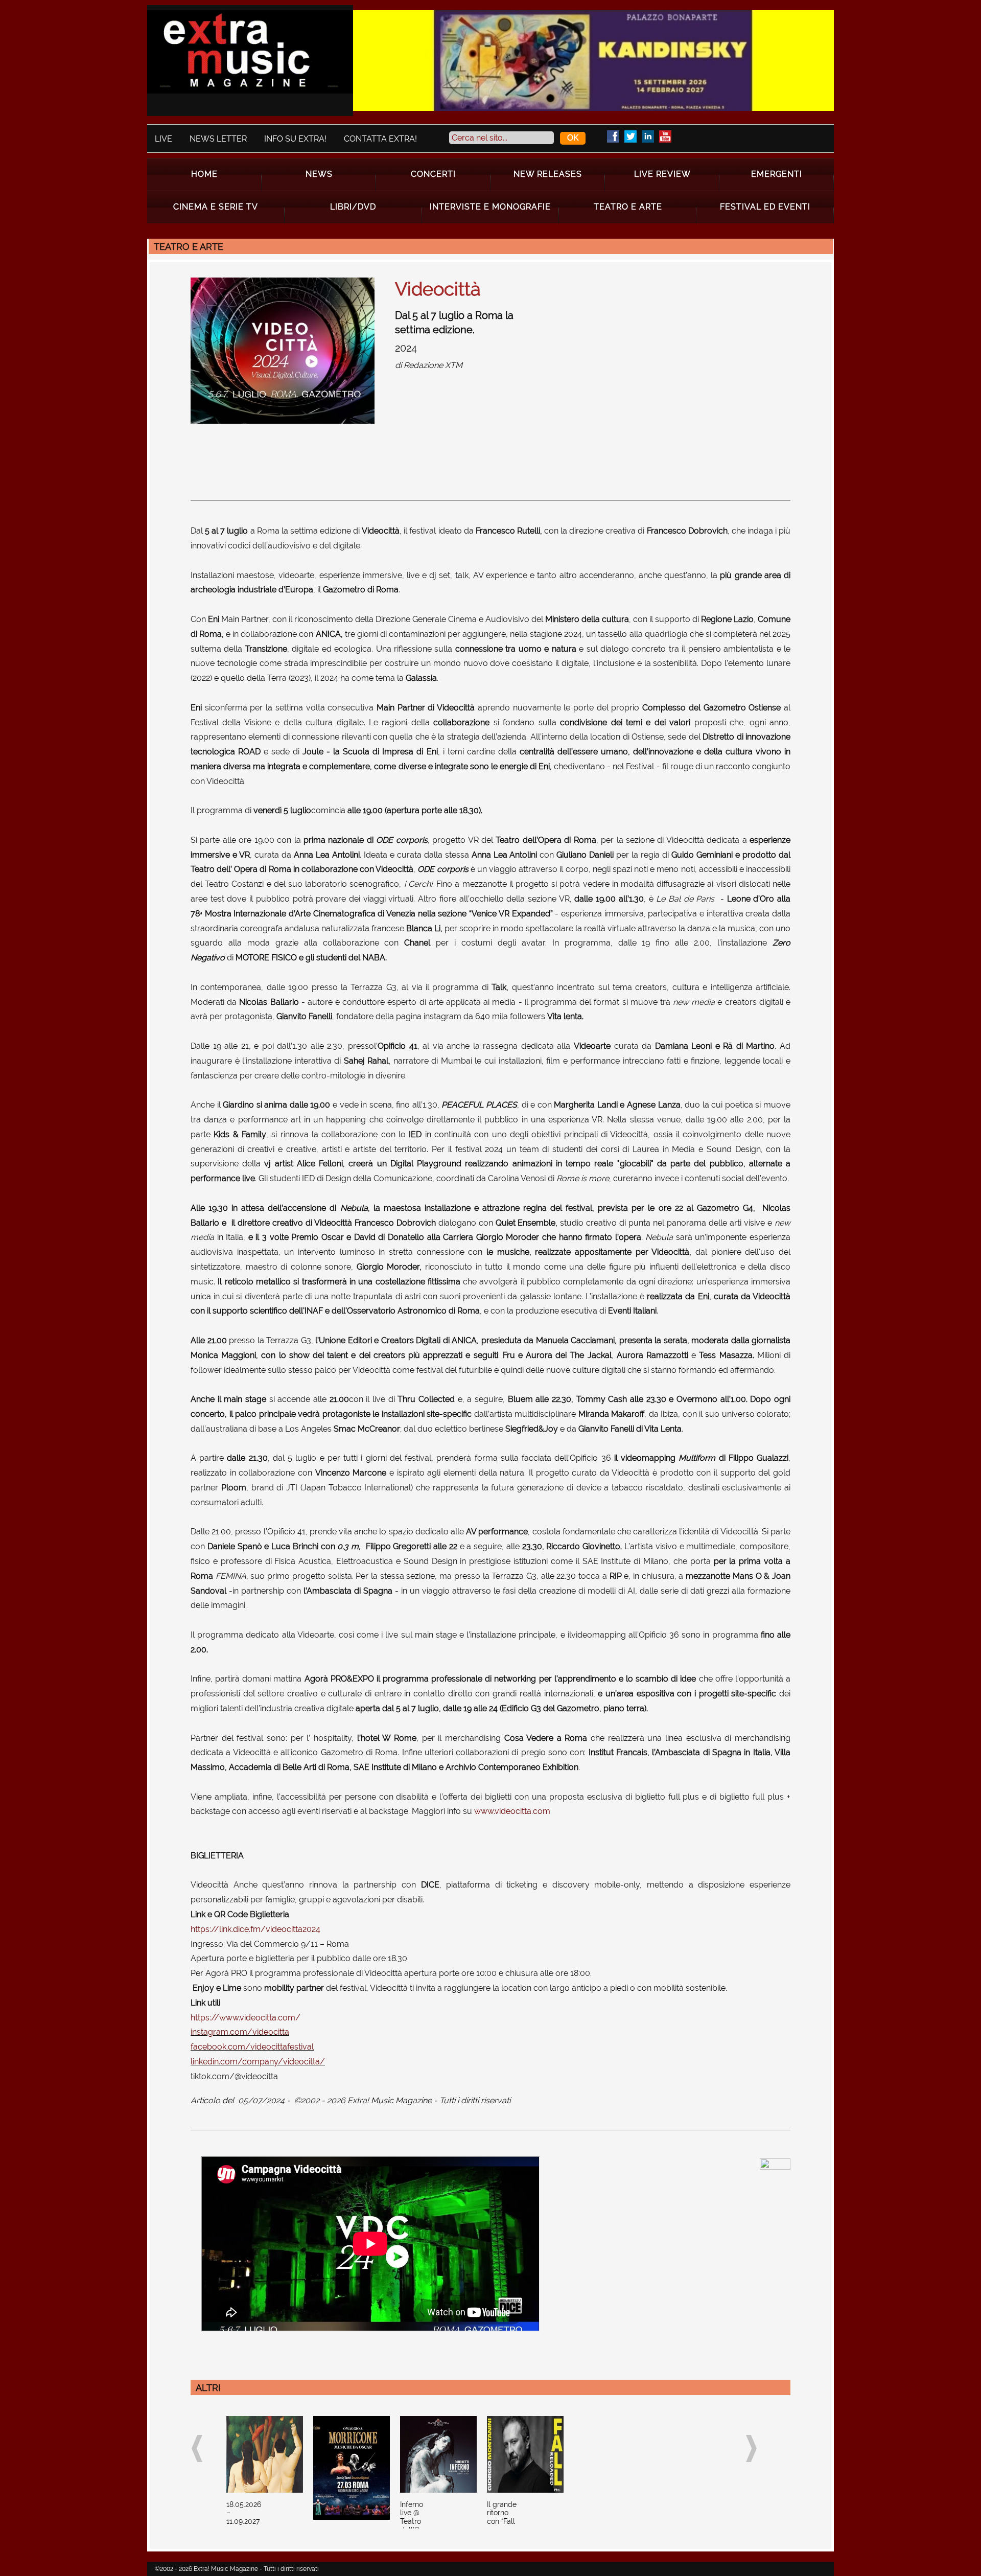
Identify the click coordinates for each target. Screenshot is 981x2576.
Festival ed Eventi (765, 207)
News (319, 174)
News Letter (218, 139)
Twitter (630, 136)
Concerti (433, 174)
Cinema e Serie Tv (216, 207)
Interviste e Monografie (490, 207)
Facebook (613, 136)
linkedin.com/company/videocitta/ (258, 2062)
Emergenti (777, 174)
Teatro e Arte (628, 207)
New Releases (548, 174)
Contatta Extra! (380, 139)
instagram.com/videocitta (240, 2032)
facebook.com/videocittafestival (252, 2047)
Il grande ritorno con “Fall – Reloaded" (504, 2522)
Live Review (662, 174)
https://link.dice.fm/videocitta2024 (255, 1929)
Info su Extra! (295, 139)
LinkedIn (648, 136)
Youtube (665, 136)
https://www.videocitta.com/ (246, 2018)
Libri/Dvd (353, 207)
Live (163, 139)
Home (204, 174)
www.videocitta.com (512, 1811)
